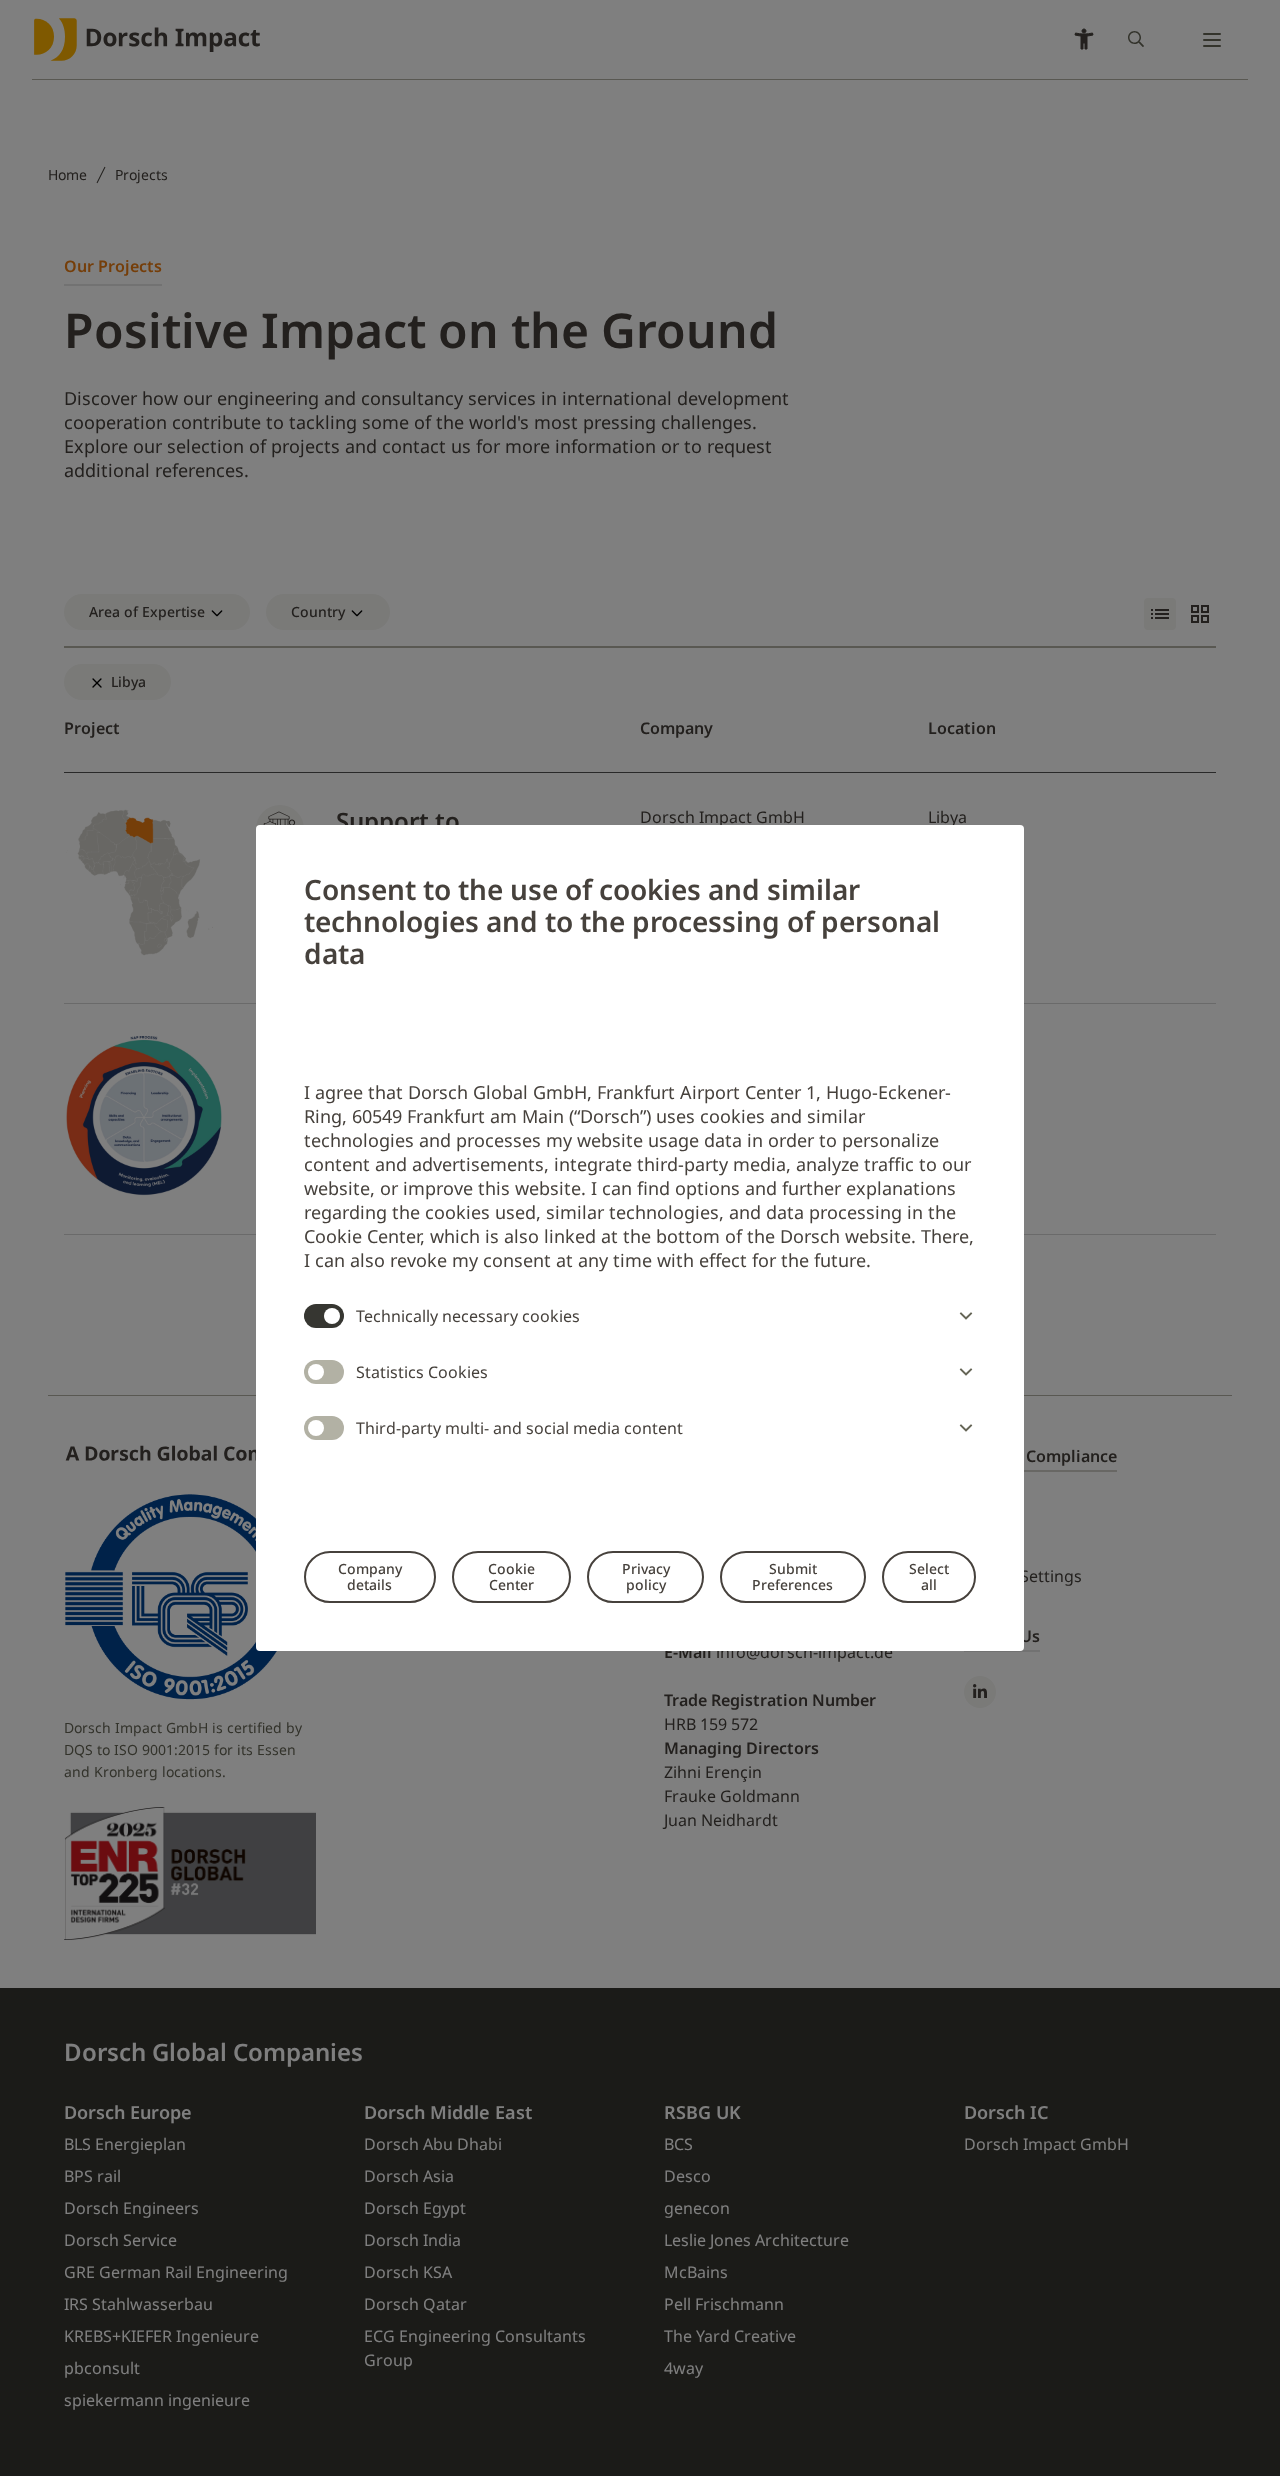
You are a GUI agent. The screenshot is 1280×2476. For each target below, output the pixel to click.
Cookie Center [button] (511, 1576)
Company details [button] (370, 1576)
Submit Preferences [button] (792, 1576)
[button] (962, 1316)
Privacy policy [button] (646, 1576)
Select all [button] (929, 1576)
